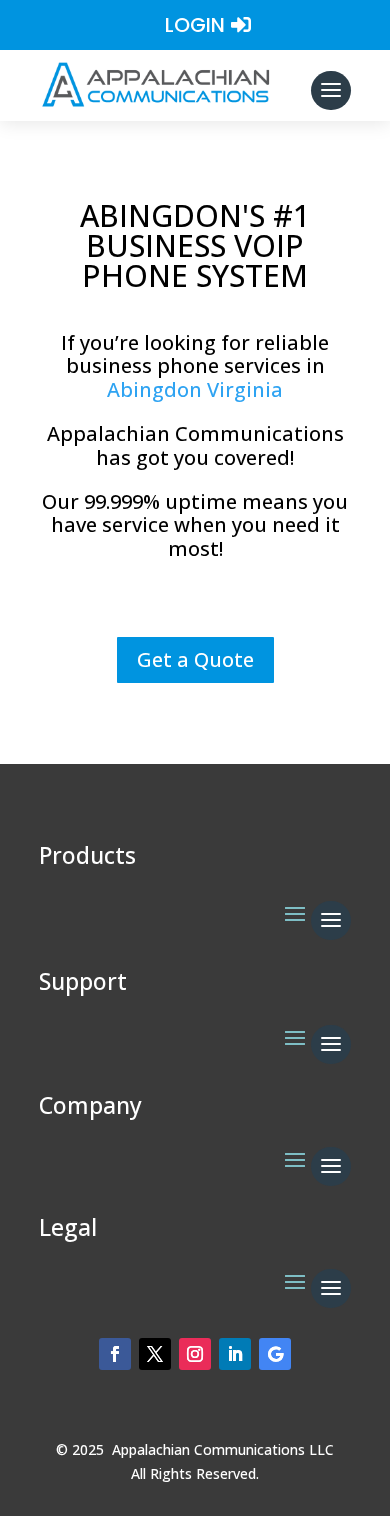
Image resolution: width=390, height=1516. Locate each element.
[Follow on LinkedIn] (235, 1354)
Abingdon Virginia (195, 389)
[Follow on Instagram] (195, 1354)
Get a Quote (195, 659)
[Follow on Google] (275, 1354)
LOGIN (195, 25)
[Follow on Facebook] (115, 1354)
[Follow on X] (155, 1354)
